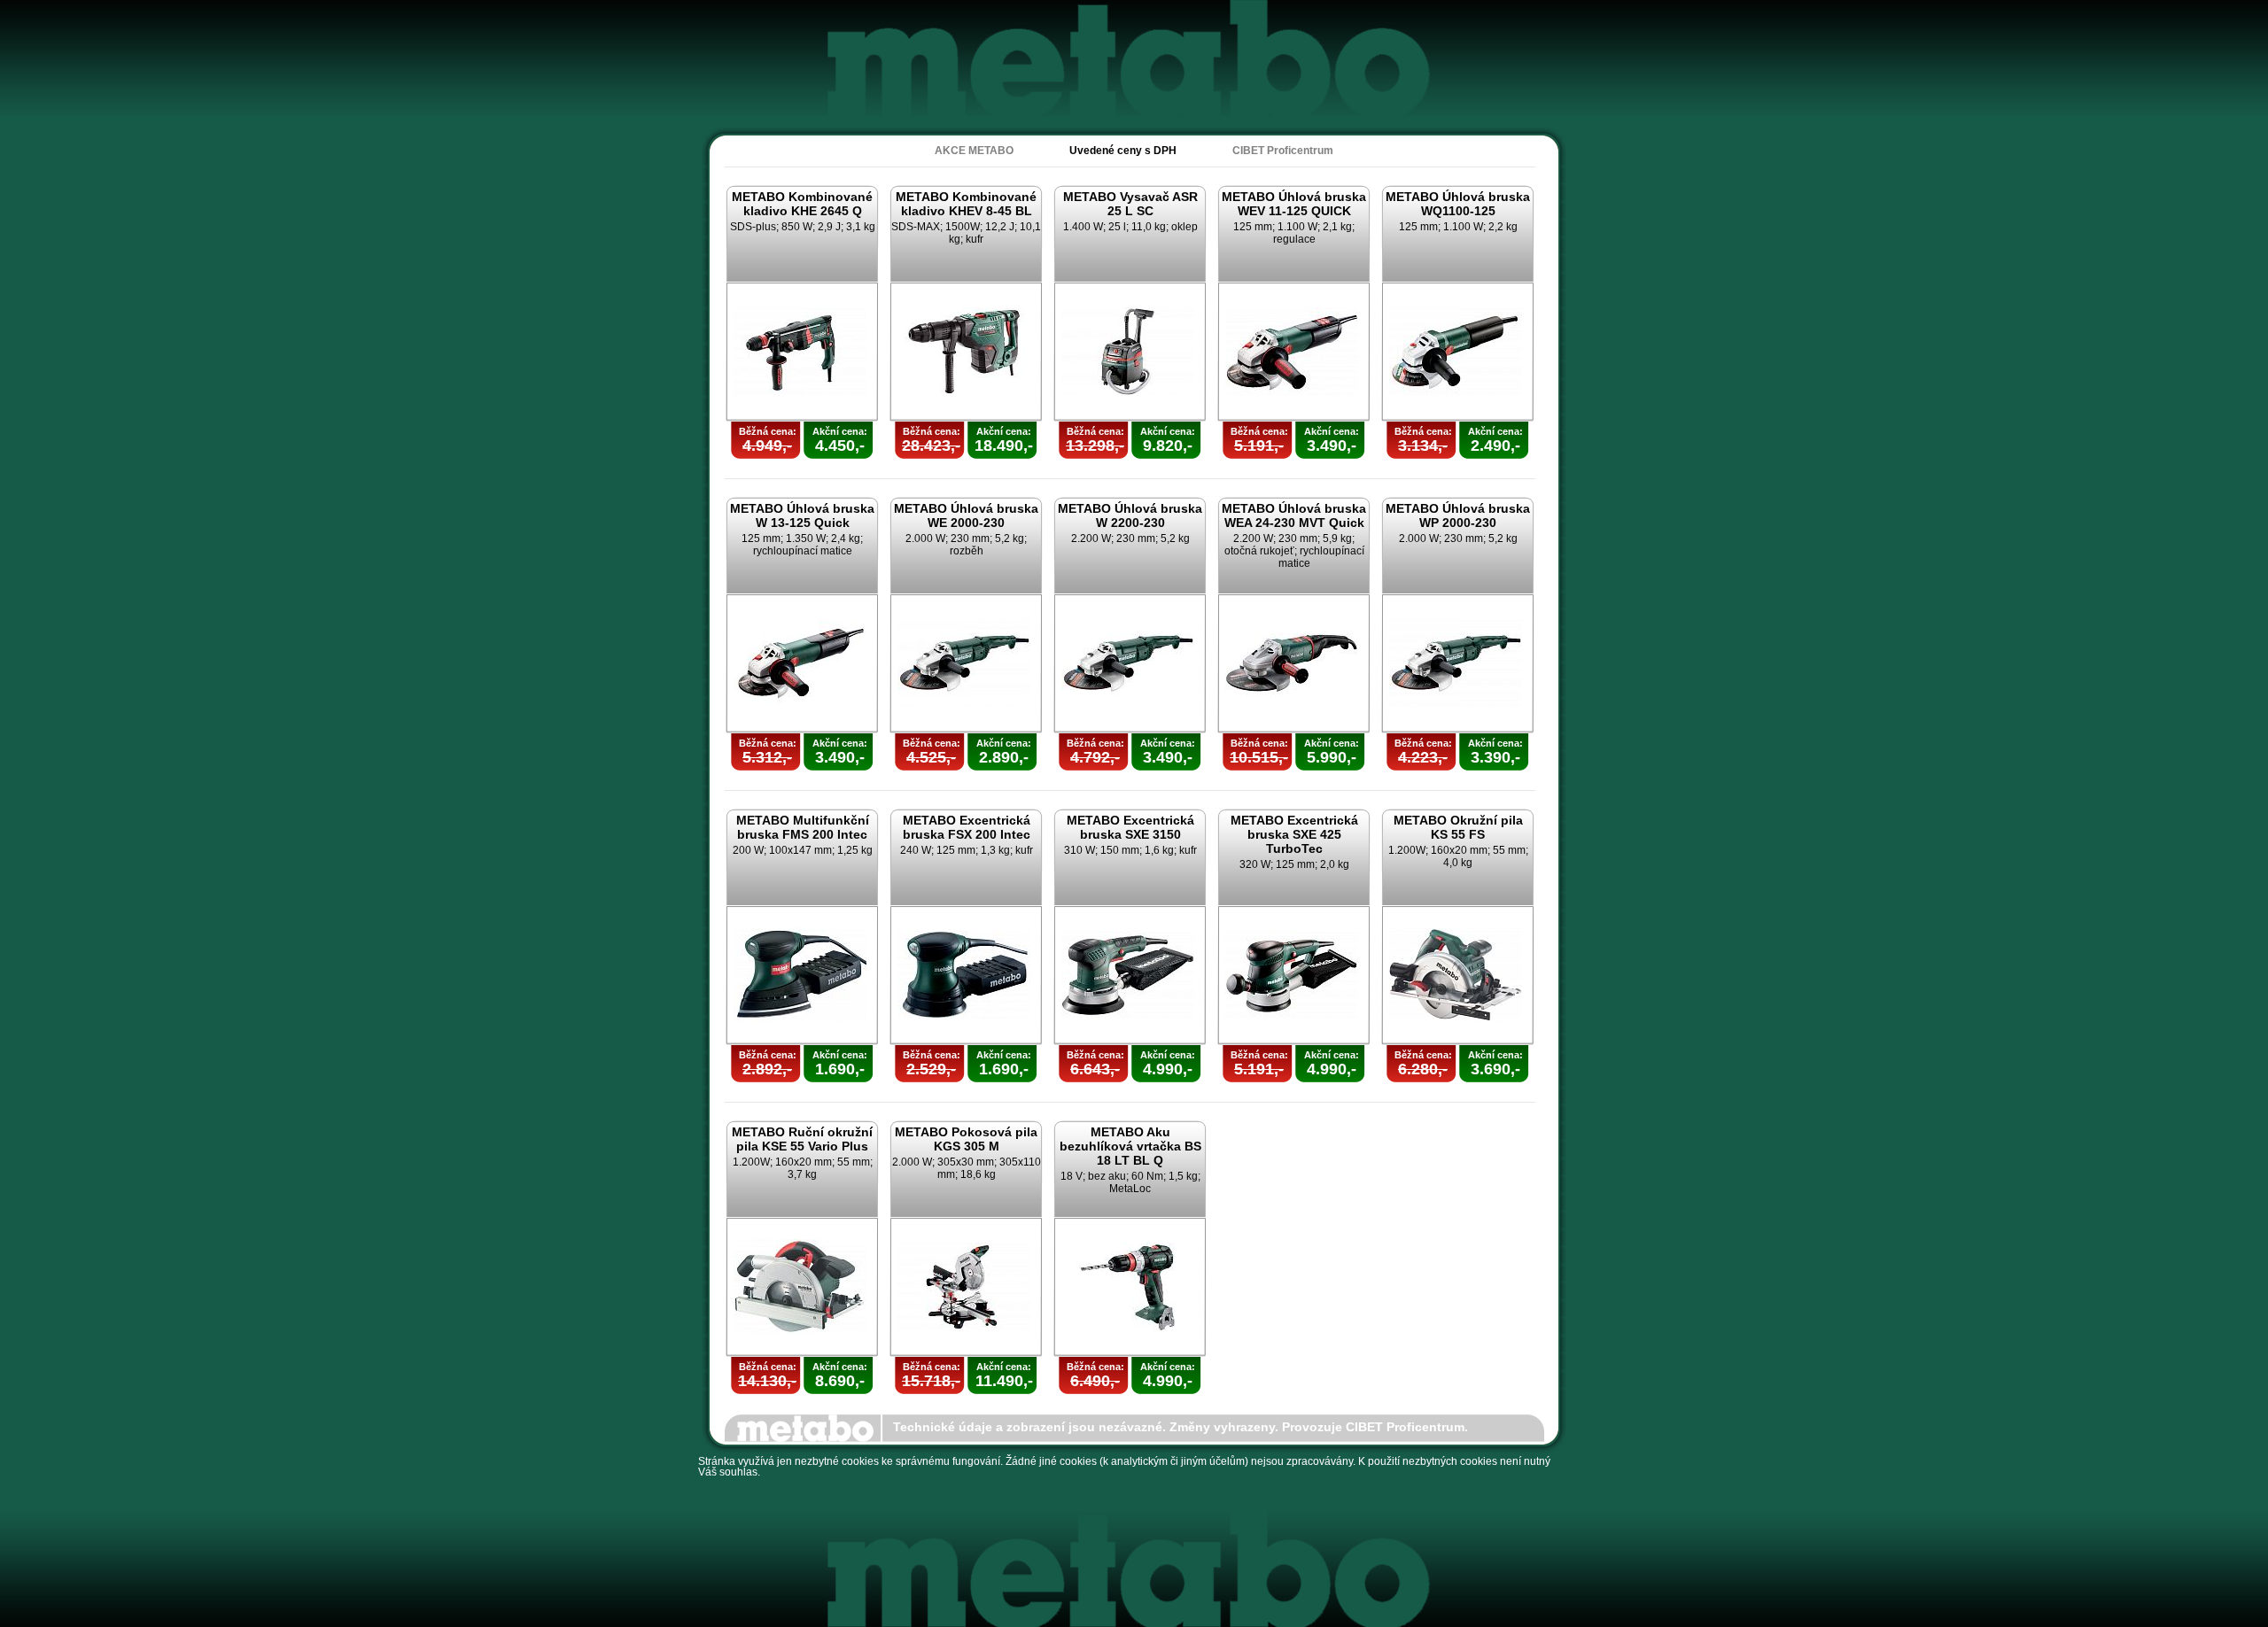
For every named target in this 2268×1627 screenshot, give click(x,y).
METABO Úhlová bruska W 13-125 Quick (802, 515)
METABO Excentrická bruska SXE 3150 (1130, 827)
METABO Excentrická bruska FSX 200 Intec (967, 827)
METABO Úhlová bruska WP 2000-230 (1458, 515)
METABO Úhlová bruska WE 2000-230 (966, 515)
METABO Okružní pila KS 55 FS (1458, 827)
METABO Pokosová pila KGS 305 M (966, 1139)
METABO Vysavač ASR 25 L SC (1130, 204)
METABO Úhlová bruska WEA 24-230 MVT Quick (1294, 515)
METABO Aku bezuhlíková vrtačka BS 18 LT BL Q (1130, 1146)
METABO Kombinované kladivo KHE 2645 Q (802, 204)
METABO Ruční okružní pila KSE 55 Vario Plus (802, 1139)
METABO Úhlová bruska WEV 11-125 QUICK (1294, 204)
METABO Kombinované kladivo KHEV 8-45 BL (966, 204)
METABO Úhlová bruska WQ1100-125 (1458, 204)
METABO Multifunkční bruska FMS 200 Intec (803, 827)
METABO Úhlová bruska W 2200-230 (1130, 515)
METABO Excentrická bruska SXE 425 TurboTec (1294, 834)
